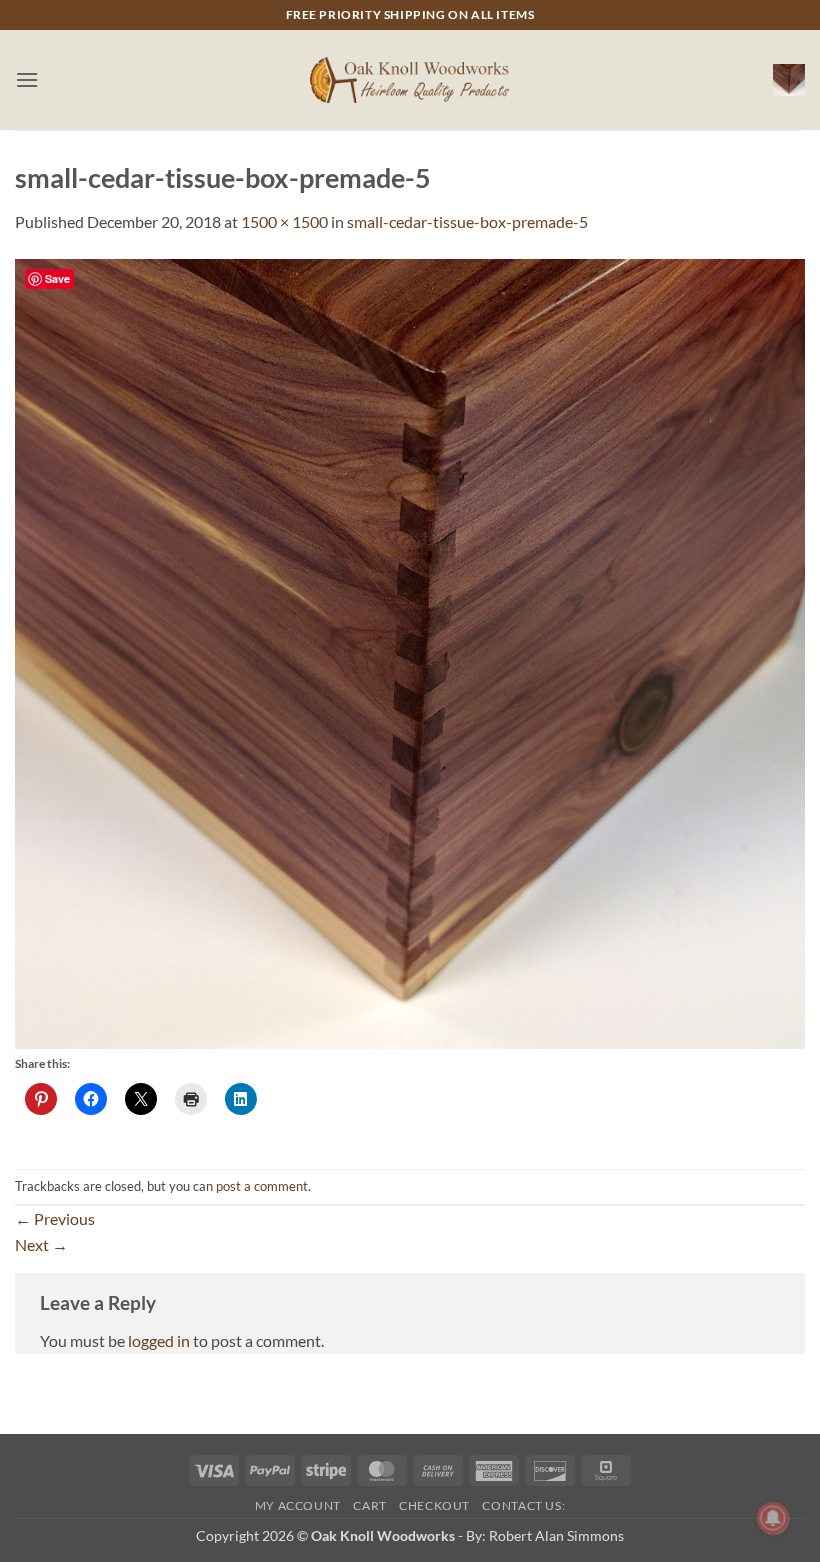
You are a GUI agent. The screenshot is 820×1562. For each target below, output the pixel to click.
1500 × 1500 (284, 221)
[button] (27, 79)
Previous (55, 1218)
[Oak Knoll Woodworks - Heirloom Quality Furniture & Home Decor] (410, 80)
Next (41, 1244)
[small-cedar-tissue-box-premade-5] (410, 651)
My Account (298, 1505)
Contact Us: (523, 1505)
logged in (159, 1340)
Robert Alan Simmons (556, 1535)
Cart (369, 1505)
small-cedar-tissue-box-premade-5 (467, 221)
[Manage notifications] (773, 1518)
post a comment (262, 1186)
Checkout (434, 1505)
